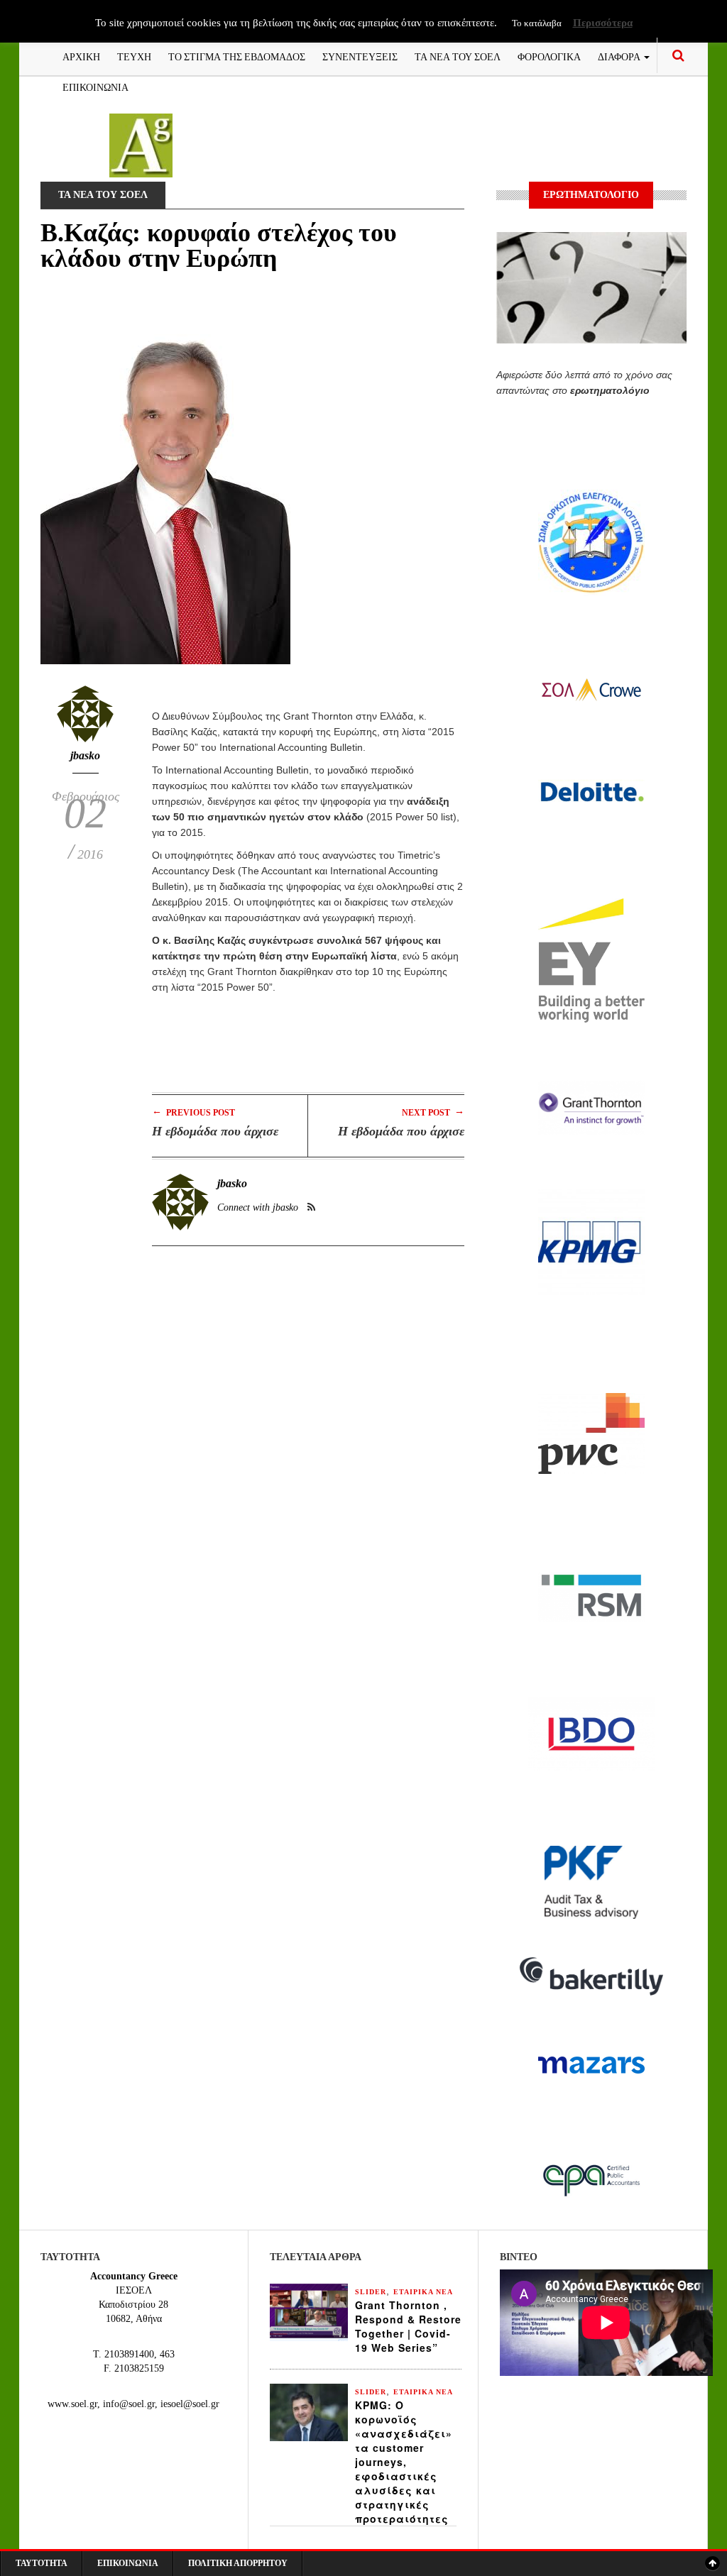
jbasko (85, 755)
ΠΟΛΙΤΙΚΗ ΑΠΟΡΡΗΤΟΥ (238, 2563)
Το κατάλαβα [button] (537, 23)
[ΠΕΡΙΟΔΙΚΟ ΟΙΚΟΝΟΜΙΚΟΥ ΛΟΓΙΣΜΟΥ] (141, 144)
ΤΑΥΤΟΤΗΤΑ (42, 2563)
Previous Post (193, 1112)
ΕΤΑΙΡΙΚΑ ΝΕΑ (423, 2292)
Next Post (433, 1112)
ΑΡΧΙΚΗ (81, 56)
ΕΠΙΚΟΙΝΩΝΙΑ (95, 86)
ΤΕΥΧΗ (134, 56)
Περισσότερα (603, 23)
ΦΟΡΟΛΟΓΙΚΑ (549, 56)
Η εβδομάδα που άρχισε (215, 1131)
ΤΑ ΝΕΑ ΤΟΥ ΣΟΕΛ (458, 56)
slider (371, 2292)
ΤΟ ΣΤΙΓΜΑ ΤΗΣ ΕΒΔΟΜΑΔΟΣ (237, 56)
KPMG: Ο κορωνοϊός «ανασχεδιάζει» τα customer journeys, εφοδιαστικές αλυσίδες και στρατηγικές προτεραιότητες (404, 2462)
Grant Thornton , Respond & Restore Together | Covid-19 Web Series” (408, 2326)
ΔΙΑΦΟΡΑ (620, 56)
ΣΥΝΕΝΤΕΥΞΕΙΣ (360, 56)
